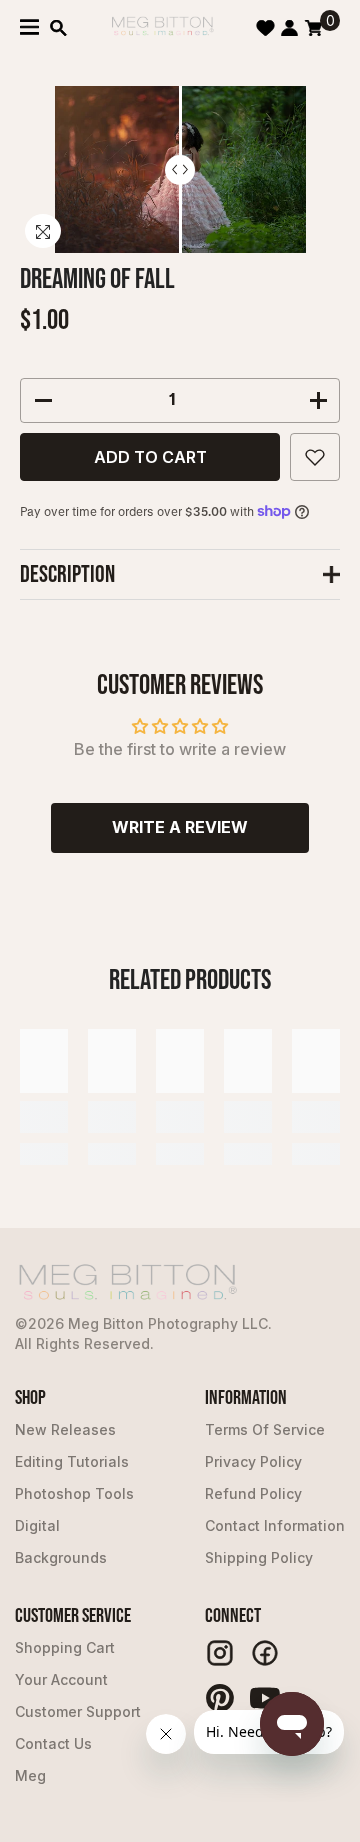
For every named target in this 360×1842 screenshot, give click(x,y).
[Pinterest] (220, 1698)
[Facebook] (265, 1653)
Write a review (180, 827)
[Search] (58, 28)
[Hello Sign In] (289, 28)
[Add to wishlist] (315, 457)
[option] (180, 169)
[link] (44, 1117)
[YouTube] (265, 1698)
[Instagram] (220, 1653)
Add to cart (150, 457)
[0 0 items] (313, 28)
